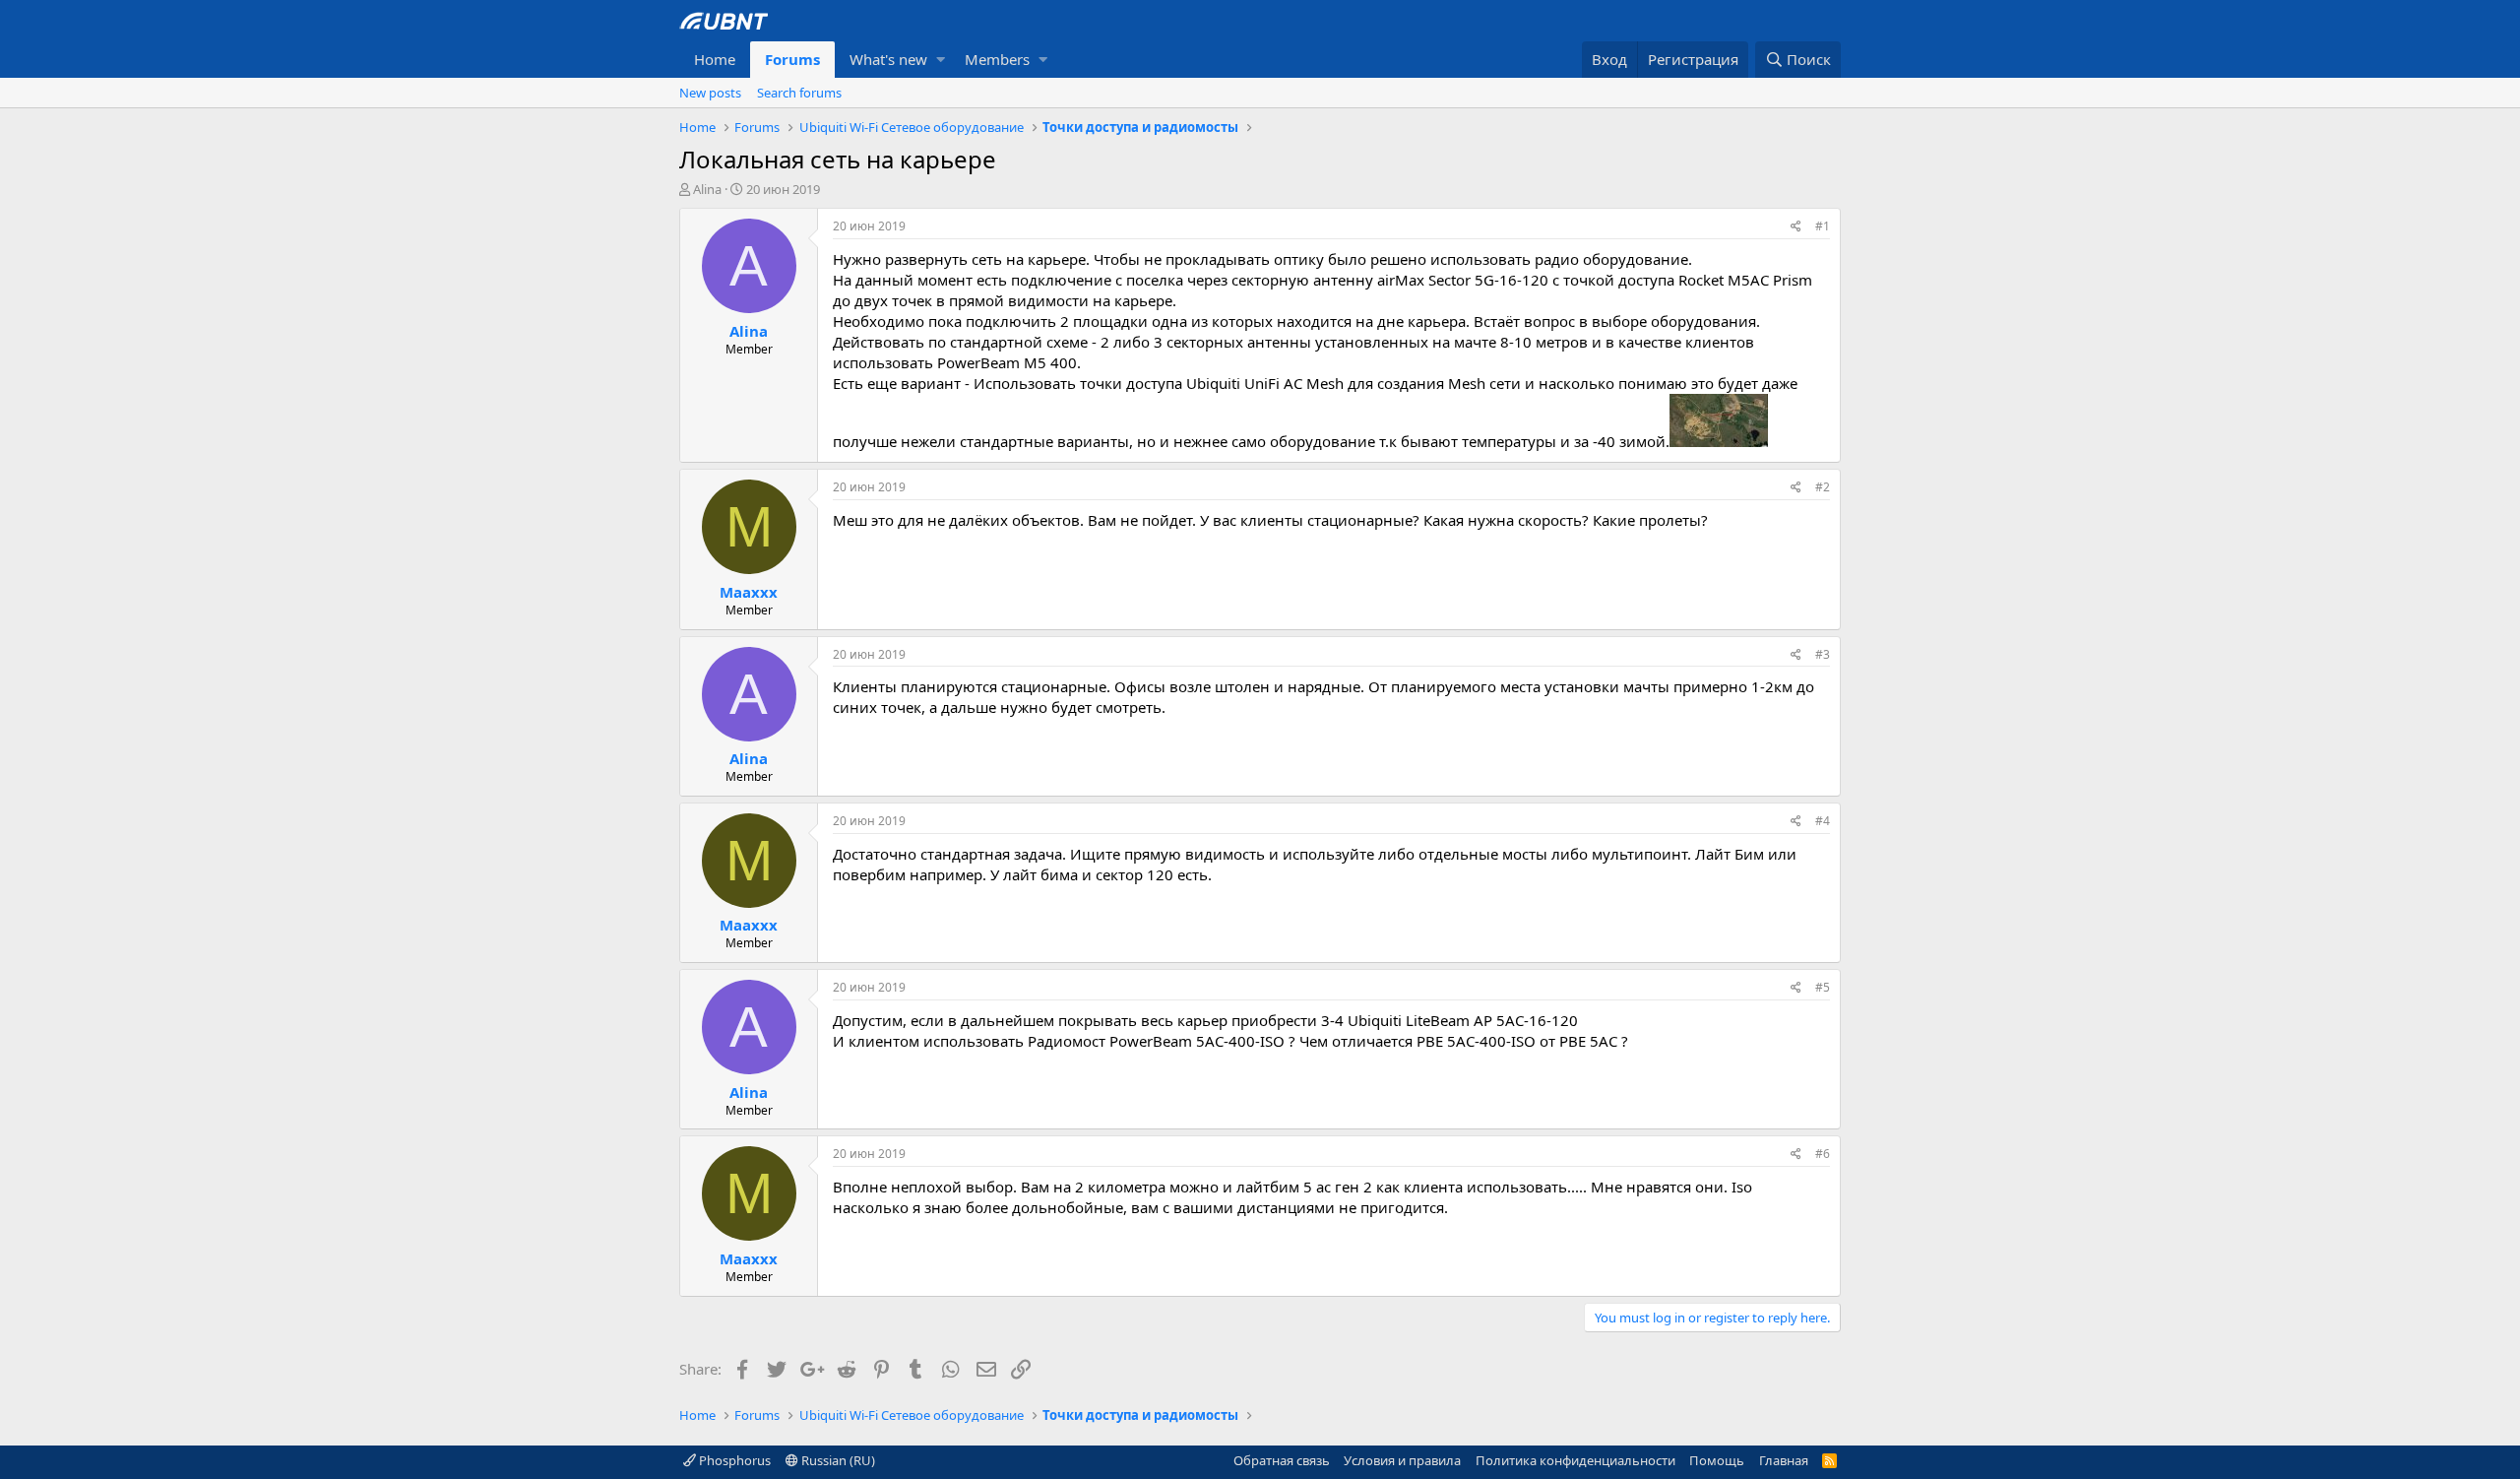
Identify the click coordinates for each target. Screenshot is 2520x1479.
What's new (888, 59)
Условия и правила (1402, 1460)
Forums (792, 59)
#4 (1823, 821)
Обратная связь (1282, 1460)
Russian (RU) (837, 1460)
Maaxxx (749, 592)
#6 (1823, 1154)
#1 (1823, 226)
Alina (707, 189)
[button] (941, 60)
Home (715, 59)
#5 (1823, 987)
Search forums (799, 93)
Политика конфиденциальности (1575, 1460)
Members (997, 59)
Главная (1784, 1460)
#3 (1823, 654)
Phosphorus (733, 1460)
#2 (1823, 487)
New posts (710, 93)
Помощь (1717, 1460)
